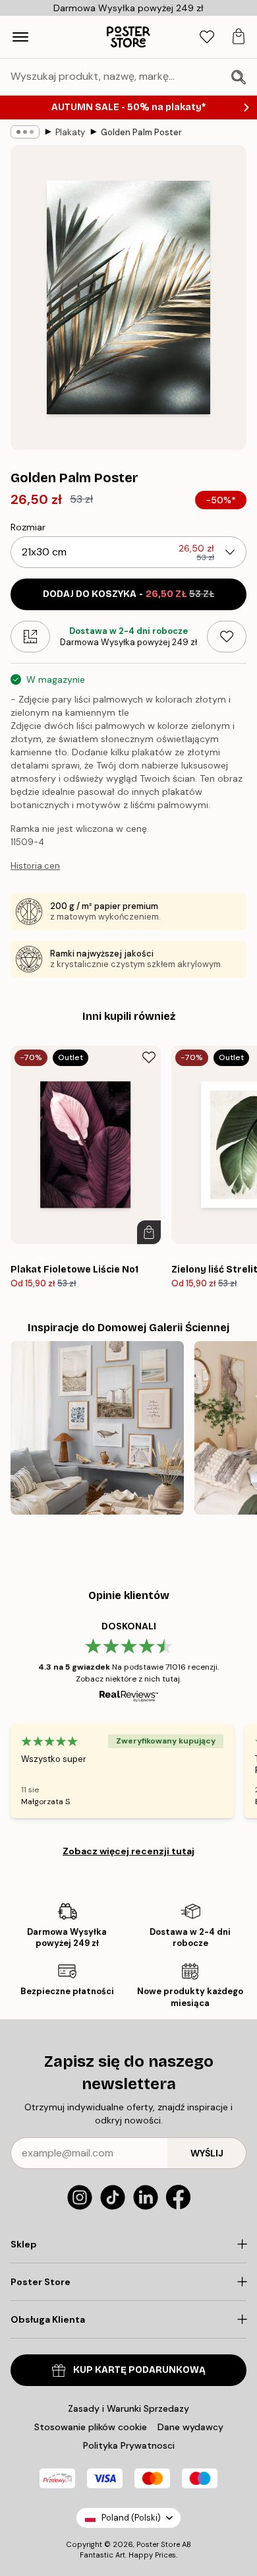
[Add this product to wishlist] (227, 637)
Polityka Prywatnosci (129, 2445)
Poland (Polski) (131, 2518)
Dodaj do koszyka (128, 594)
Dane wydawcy (190, 2427)
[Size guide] (30, 637)
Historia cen (35, 866)
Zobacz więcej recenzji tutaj (128, 1851)
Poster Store (158, 2544)
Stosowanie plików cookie (91, 2427)
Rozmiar (28, 527)
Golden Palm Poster (141, 132)
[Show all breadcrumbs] (25, 132)
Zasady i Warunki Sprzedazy (128, 2408)
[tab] (207, 37)
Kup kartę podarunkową (139, 2370)
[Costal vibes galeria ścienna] (97, 1428)
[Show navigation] (20, 37)
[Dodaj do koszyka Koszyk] (149, 1232)
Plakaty (70, 132)
